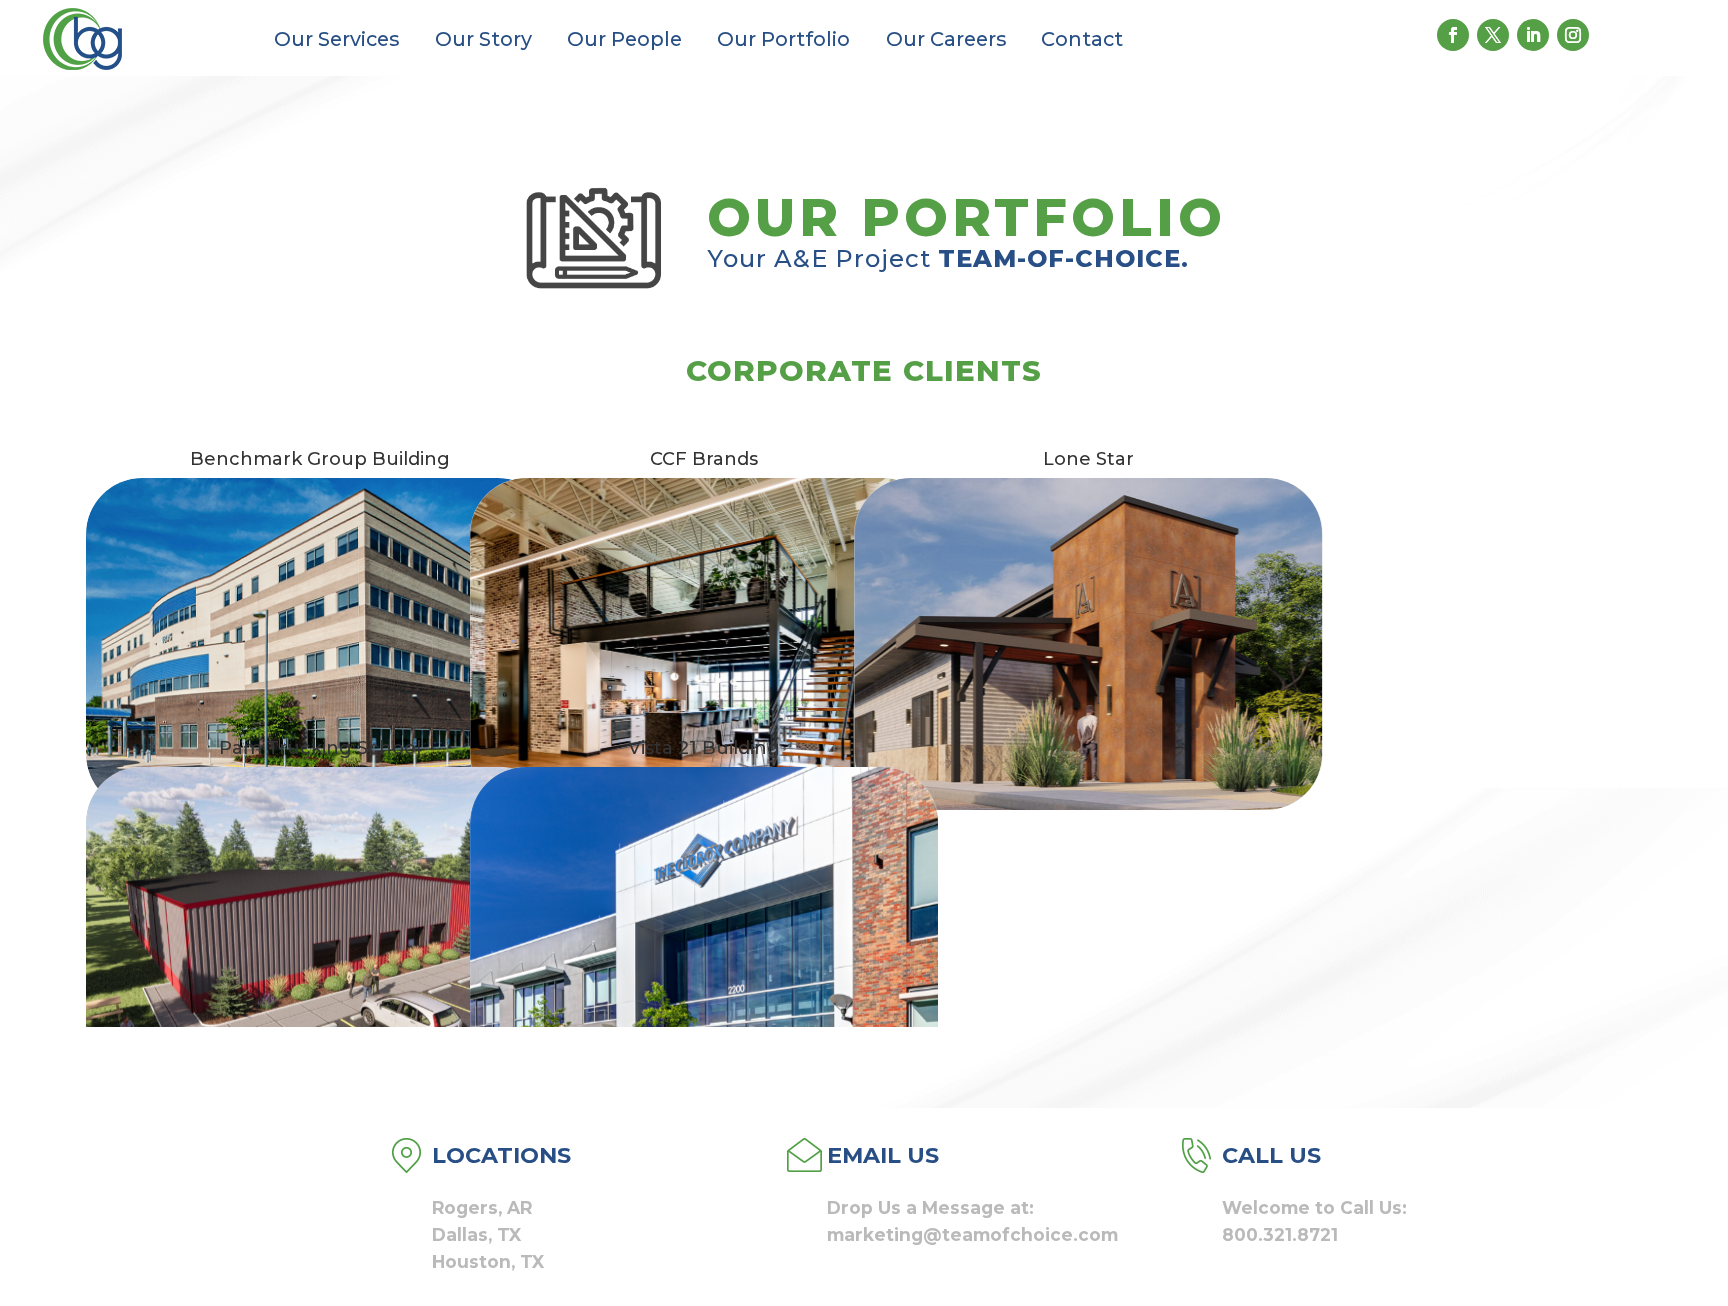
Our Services (336, 39)
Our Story (483, 39)
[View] (319, 644)
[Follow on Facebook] (1453, 35)
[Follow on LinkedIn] (1533, 35)
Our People (624, 39)
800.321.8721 (1280, 1234)
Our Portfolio (783, 39)
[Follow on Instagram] (1573, 35)
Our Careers (946, 39)
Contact (1082, 39)
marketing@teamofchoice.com (972, 1234)
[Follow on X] (1493, 35)
